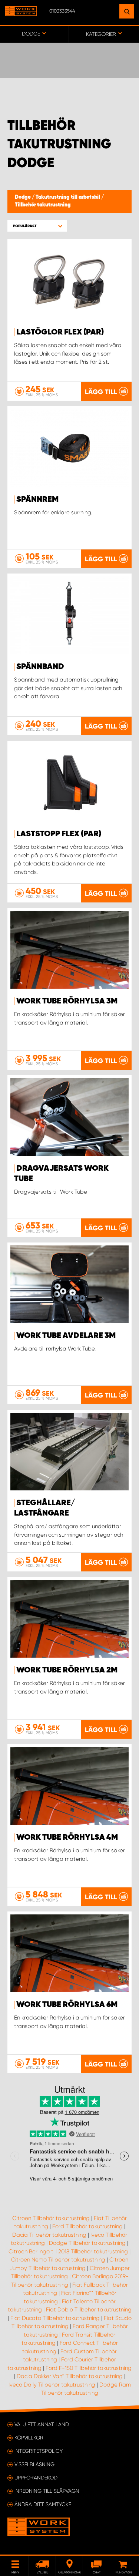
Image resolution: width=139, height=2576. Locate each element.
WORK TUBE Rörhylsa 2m (67, 1670)
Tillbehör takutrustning (43, 205)
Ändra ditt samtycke (43, 2504)
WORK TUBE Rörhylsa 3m (67, 1001)
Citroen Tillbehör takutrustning (51, 2218)
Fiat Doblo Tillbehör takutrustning (89, 2310)
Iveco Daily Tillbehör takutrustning (52, 2385)
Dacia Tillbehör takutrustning (49, 2235)
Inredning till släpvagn (47, 2491)
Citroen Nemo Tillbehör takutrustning (58, 2260)
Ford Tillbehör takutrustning (87, 2226)
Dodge (23, 197)
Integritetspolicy (39, 2451)
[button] (37, 226)
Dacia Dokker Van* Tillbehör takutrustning (70, 2376)
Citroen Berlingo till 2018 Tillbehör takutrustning (68, 2252)
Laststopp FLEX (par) (59, 834)
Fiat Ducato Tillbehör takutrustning (55, 2318)
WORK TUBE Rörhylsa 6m (67, 2005)
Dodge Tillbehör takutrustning (87, 2243)
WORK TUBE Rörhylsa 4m (67, 1837)
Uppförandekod (36, 2478)
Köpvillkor (29, 2438)
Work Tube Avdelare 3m (66, 1336)
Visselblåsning (34, 2464)
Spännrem (37, 500)
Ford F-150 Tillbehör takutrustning (89, 2368)
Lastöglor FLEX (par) (60, 332)
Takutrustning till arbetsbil (68, 197)
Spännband (40, 667)
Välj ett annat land (42, 2424)
